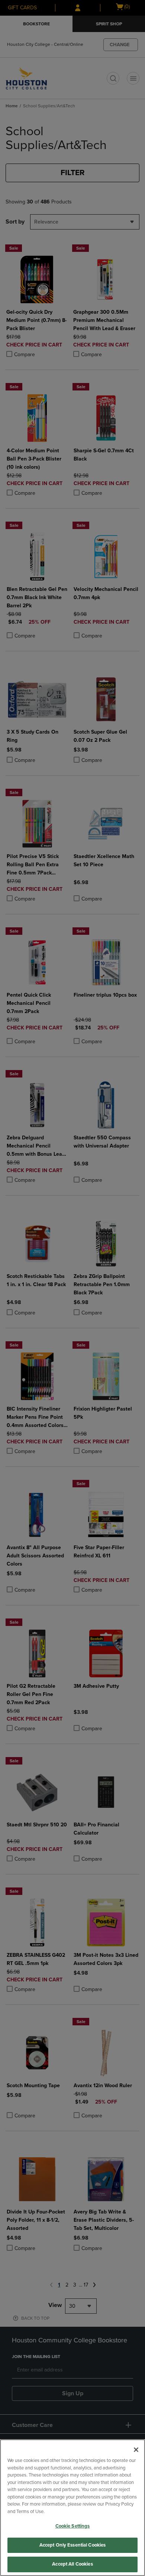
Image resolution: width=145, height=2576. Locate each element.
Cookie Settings (73, 2526)
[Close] (136, 2450)
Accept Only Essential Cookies (73, 2545)
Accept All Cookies (72, 2564)
